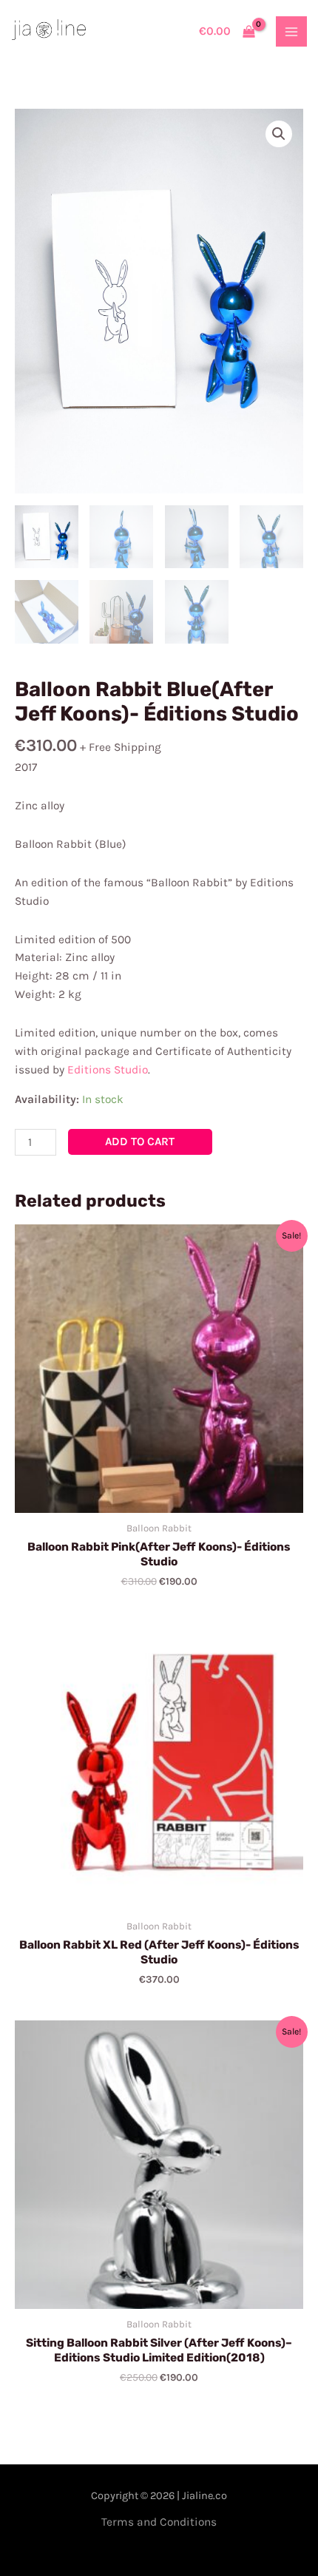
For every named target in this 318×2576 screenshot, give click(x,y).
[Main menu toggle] (291, 32)
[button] (279, 134)
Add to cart (140, 1142)
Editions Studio (108, 1070)
